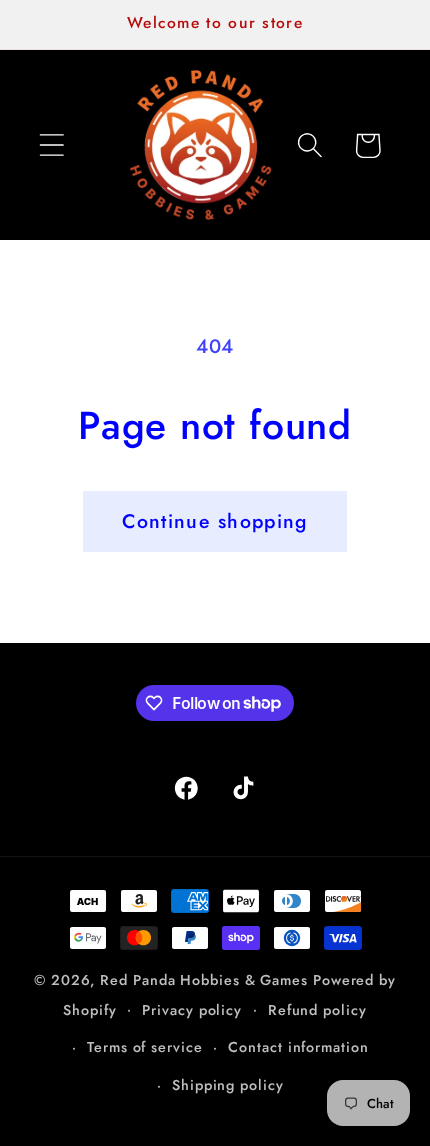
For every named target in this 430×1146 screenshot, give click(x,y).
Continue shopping (214, 521)
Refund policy (317, 1010)
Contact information (298, 1047)
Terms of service (145, 1047)
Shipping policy (228, 1085)
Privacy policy (192, 1010)
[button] (51, 145)
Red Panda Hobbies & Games (204, 980)
